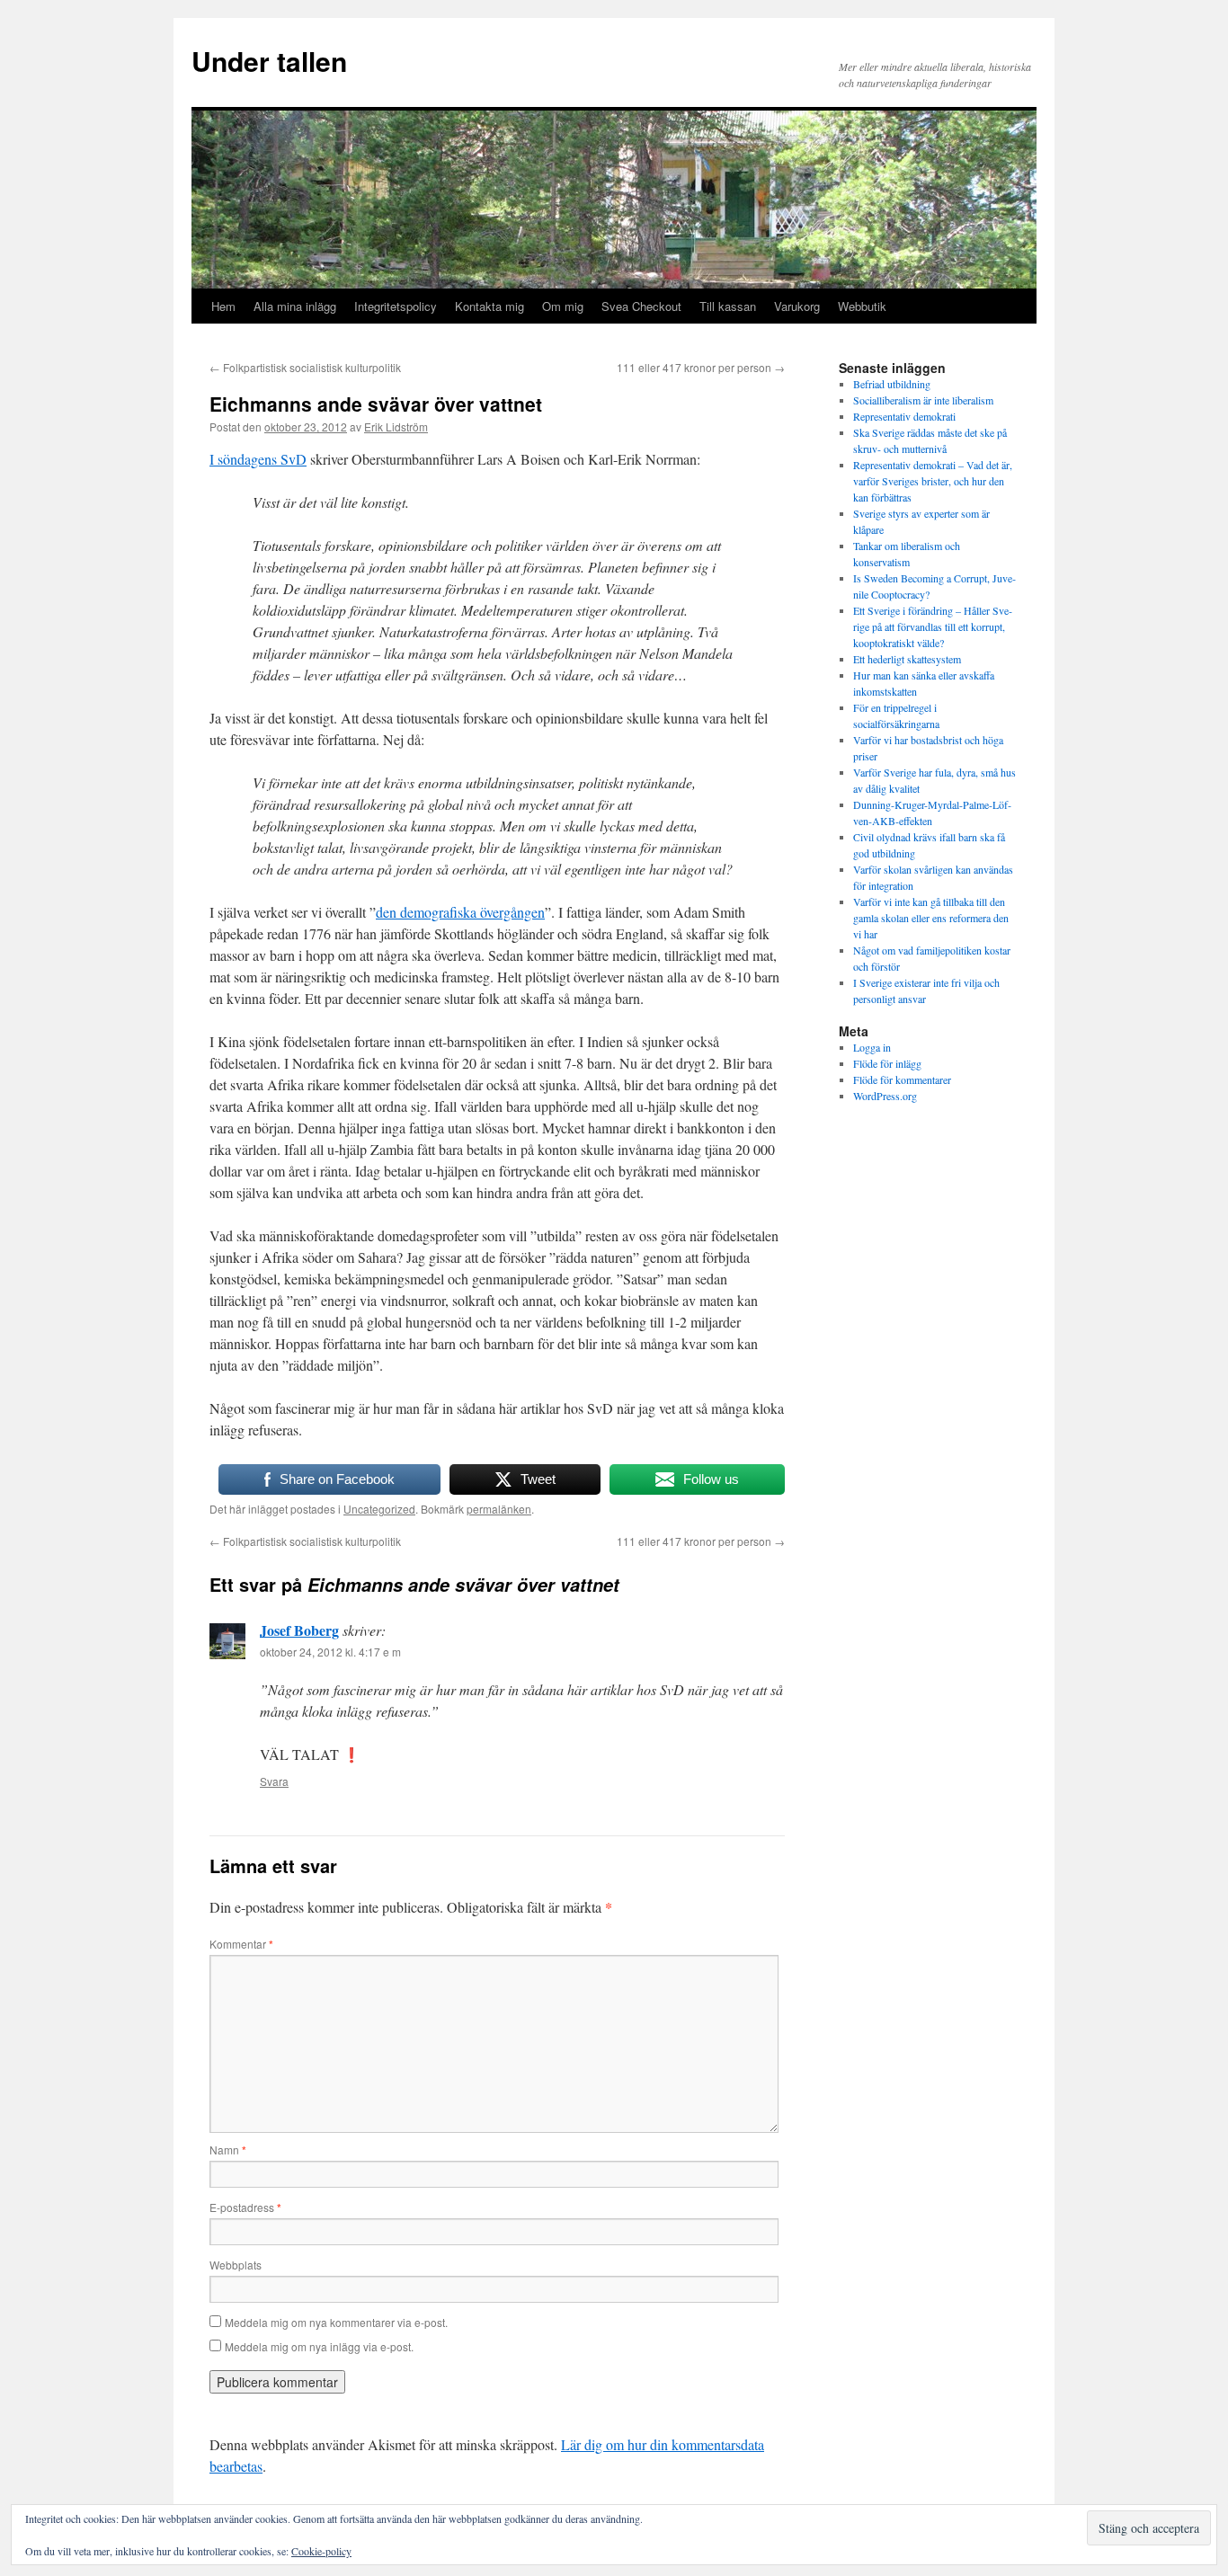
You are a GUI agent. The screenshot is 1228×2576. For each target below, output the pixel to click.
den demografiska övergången (460, 912)
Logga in (872, 1047)
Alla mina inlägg (295, 306)
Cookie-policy (321, 2551)
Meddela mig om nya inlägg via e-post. (319, 2346)
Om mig (563, 306)
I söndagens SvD (258, 459)
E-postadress (245, 2207)
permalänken (499, 1509)
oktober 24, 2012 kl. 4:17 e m (330, 1652)
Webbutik (862, 306)
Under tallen (269, 61)
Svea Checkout (641, 306)
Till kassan (728, 306)
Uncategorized (379, 1509)
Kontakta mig (489, 306)
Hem (223, 306)
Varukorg (797, 306)
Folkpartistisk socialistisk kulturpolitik (305, 367)
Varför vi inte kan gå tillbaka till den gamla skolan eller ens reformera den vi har (931, 918)
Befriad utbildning (892, 384)
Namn (228, 2150)
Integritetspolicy (396, 306)
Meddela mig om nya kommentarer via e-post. (336, 2322)
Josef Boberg (299, 1630)
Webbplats (236, 2265)
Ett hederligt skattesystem (907, 659)
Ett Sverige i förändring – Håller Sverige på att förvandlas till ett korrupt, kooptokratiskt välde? (933, 626)
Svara (274, 1781)
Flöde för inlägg (887, 1063)
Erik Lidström (396, 426)
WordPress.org (885, 1096)
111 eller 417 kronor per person (701, 367)
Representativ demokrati (904, 416)
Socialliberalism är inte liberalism (923, 400)
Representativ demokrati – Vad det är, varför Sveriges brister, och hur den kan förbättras (933, 481)
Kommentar (241, 1944)
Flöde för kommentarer (902, 1079)
